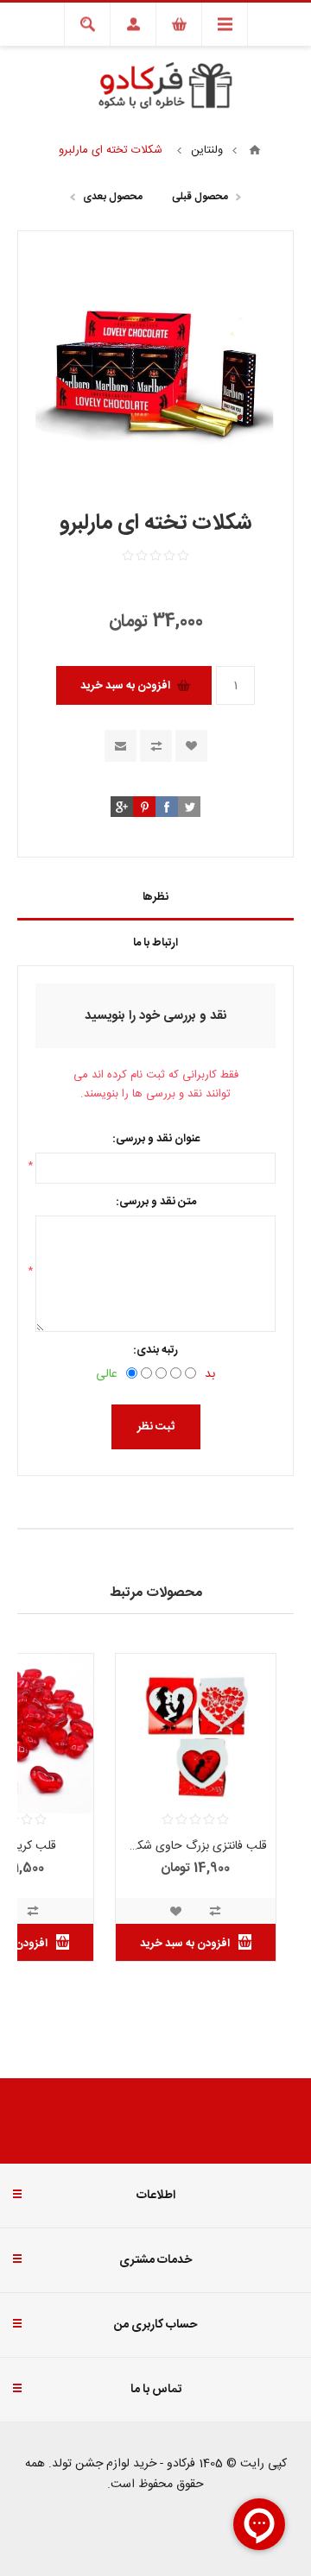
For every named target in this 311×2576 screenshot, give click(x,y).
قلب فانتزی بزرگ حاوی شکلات (196, 1846)
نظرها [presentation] (155, 897)
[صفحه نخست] (255, 150)
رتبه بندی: (155, 1350)
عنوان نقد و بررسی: (156, 1139)
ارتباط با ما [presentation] (155, 943)
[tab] (155, 898)
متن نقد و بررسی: (156, 1202)
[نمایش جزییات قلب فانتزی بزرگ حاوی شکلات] (196, 1734)
